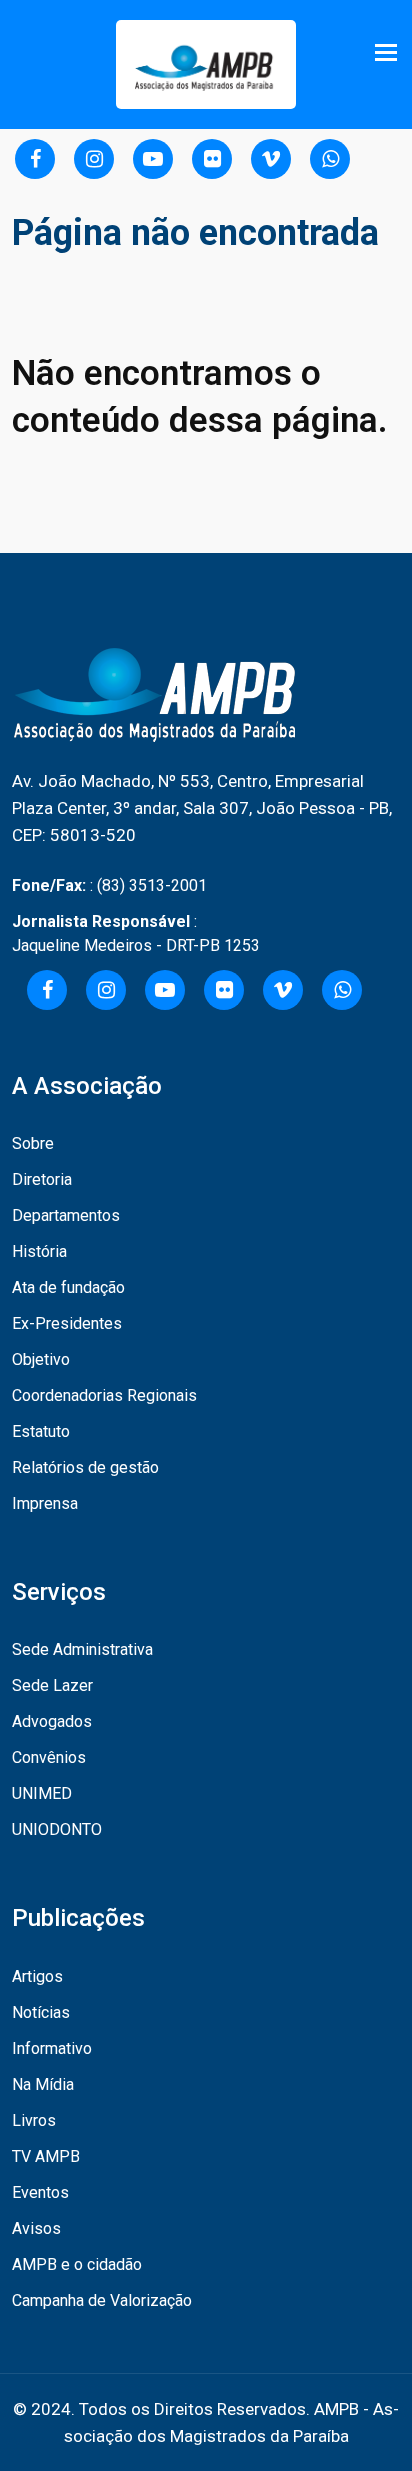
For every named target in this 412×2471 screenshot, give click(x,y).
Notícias (41, 2012)
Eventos (40, 2192)
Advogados (52, 1721)
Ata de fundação (68, 1287)
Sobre (33, 1143)
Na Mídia (43, 2084)
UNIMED (42, 1793)
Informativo (52, 2048)
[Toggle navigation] (388, 53)
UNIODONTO (57, 1829)
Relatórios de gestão (85, 1467)
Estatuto (41, 1431)
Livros (34, 2120)
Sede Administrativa (82, 1649)
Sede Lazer (52, 1685)
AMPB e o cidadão (77, 2264)
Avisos (36, 2228)
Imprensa (45, 1503)
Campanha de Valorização (102, 2300)
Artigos (37, 1976)
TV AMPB (46, 2156)
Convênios (49, 1757)
